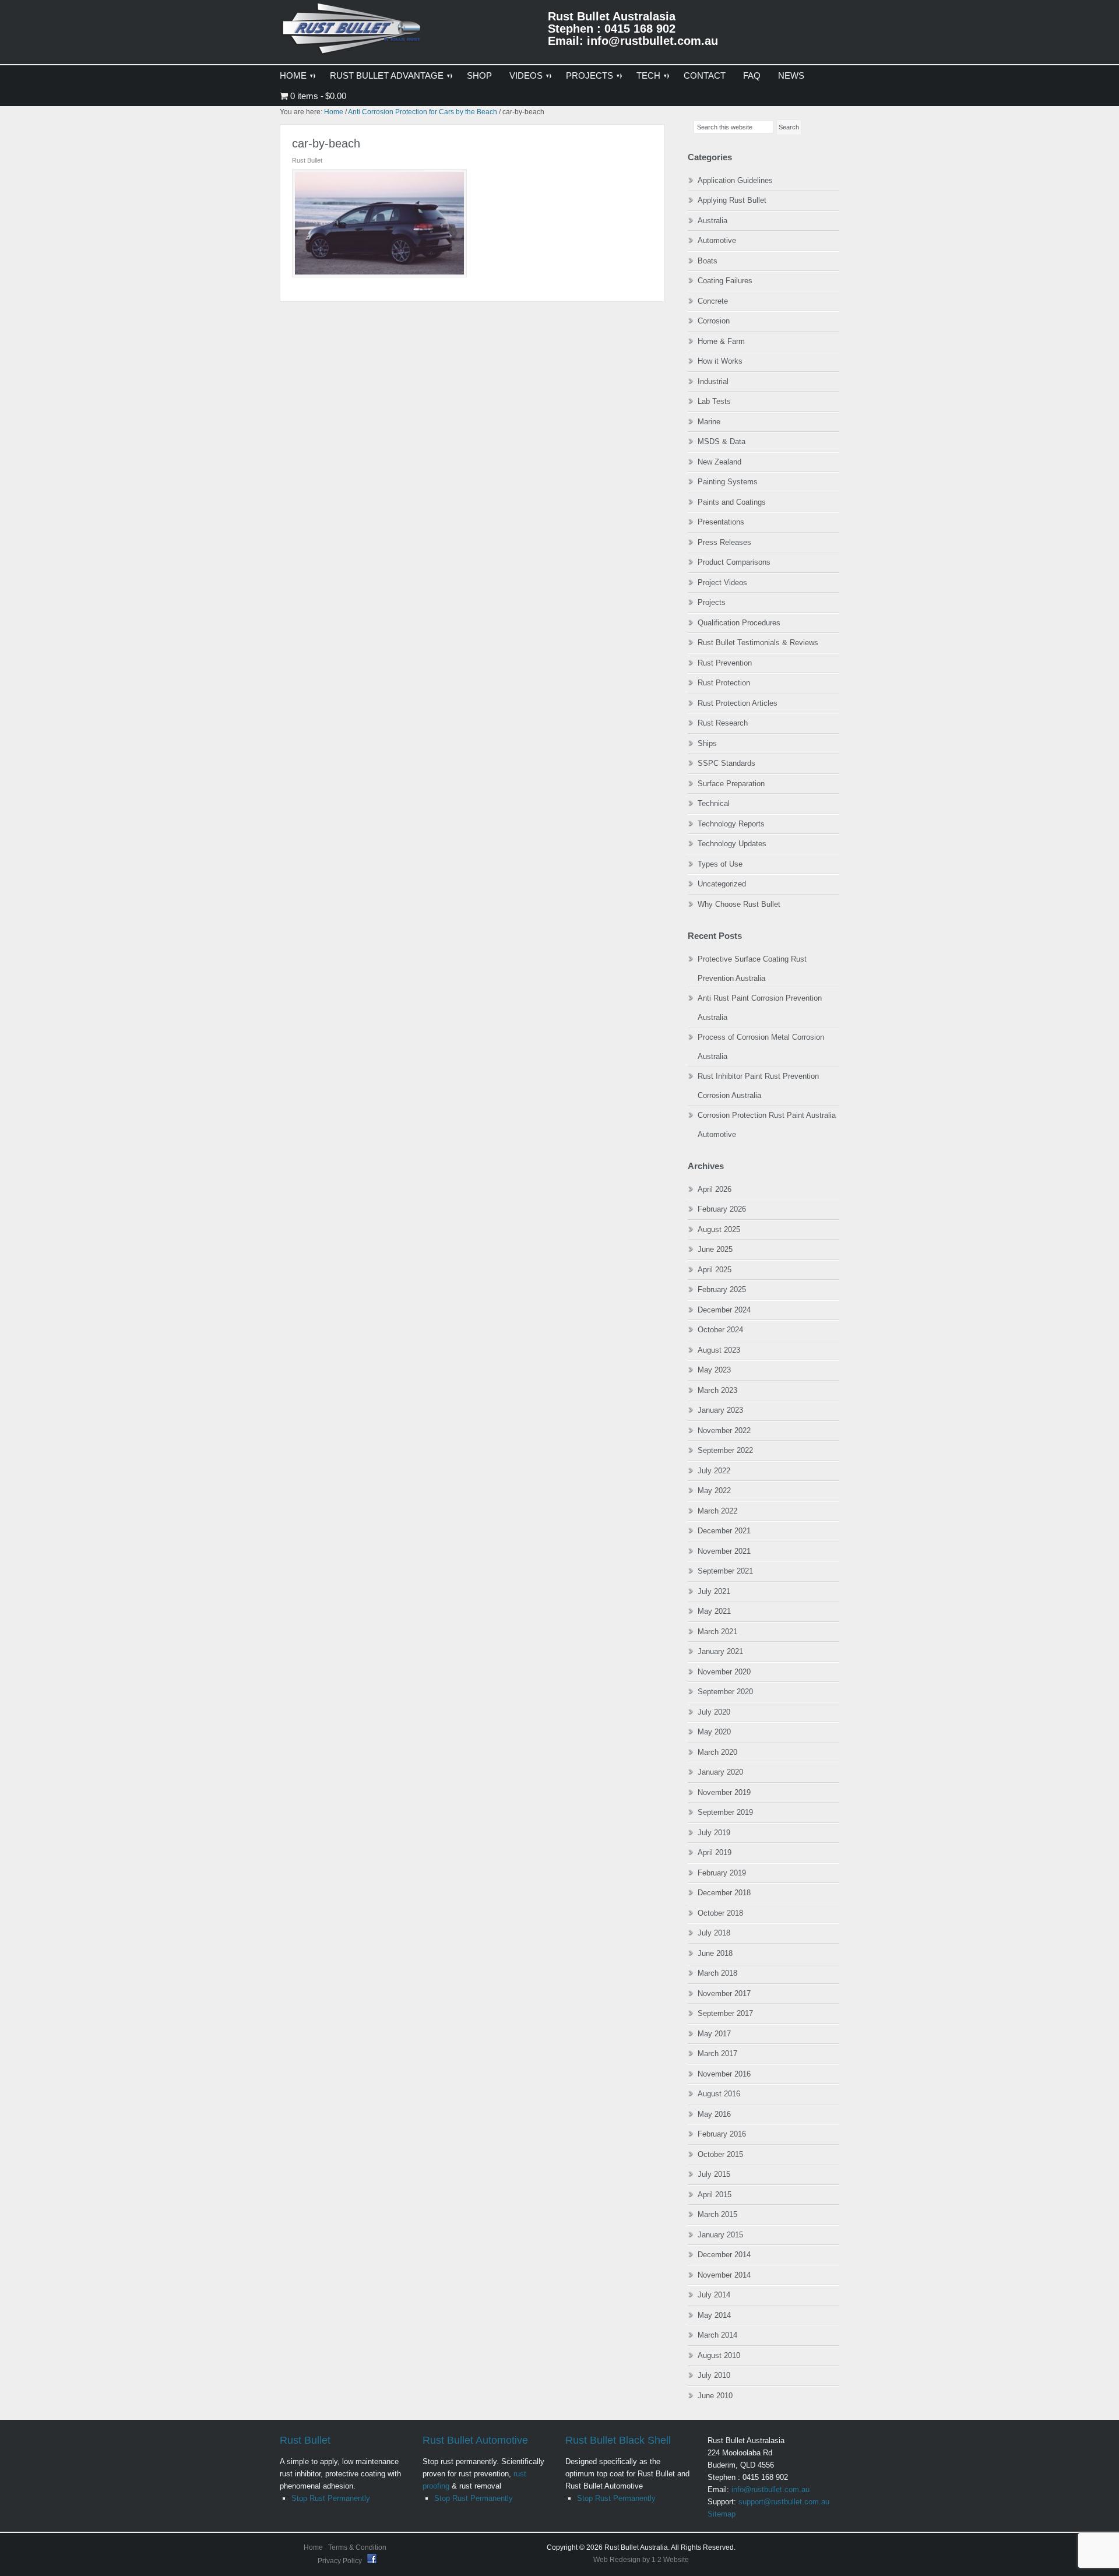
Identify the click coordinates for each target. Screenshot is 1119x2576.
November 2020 (724, 1672)
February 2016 (722, 2134)
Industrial (713, 381)
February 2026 (722, 1209)
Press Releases (724, 542)
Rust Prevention (725, 663)
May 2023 (714, 1370)
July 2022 (714, 1471)
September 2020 (725, 1692)
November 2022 (724, 1430)
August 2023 (719, 1350)
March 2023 (717, 1390)
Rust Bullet (305, 2440)
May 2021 (714, 1611)
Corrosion (714, 321)
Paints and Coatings (732, 502)
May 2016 (714, 2114)
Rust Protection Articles (738, 703)
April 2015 (715, 2195)
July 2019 (714, 1833)
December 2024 (724, 1310)
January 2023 (720, 1410)
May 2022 (714, 1491)
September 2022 (725, 1450)
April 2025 (715, 1270)
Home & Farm (721, 341)
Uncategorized (722, 884)
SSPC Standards (726, 763)
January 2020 (720, 1772)
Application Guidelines (735, 180)
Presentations (721, 522)
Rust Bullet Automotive (475, 2440)
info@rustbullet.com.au (770, 2489)
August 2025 (719, 1229)
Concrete (713, 301)
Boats (708, 261)
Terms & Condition (357, 2547)
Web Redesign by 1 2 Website (641, 2560)
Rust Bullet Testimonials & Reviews (758, 643)
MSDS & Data (722, 441)
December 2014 (724, 2255)
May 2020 (714, 1732)
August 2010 (719, 2355)
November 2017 (724, 1993)
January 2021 (720, 1651)
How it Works (720, 361)
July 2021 (714, 1591)
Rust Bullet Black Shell (618, 2440)
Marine (709, 422)
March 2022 (717, 1511)
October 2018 (720, 1913)
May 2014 (714, 2315)
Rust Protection (724, 683)
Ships (707, 743)
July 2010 (714, 2375)
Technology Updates (732, 844)
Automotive (717, 240)
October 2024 (720, 1330)
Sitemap (722, 2514)
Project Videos (722, 583)
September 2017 (725, 2013)
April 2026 (715, 1189)
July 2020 (714, 1712)
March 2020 (717, 1752)
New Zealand (719, 462)
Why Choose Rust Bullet (739, 904)
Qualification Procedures (739, 623)
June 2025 (715, 1249)
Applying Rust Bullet (732, 200)
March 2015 (717, 2214)
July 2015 (714, 2174)
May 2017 (714, 2034)
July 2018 (714, 1933)
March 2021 (717, 1632)
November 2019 (724, 1792)
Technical (714, 803)
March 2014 (717, 2335)
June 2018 (715, 1953)
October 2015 (720, 2154)
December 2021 (724, 1531)
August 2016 (719, 2094)
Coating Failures (725, 281)
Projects (712, 602)
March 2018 (717, 1973)
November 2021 (724, 1551)
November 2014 (724, 2275)
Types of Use (720, 864)
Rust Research (723, 723)
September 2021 (725, 1571)
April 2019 (715, 1852)
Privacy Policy (341, 2561)
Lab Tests (714, 401)
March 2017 (717, 2054)
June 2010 (715, 2396)
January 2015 (720, 2235)
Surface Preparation (731, 784)
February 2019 (722, 1873)
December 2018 (724, 1893)
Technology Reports (731, 824)
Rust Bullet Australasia (353, 33)
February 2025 (722, 1289)
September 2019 (725, 1812)
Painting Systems (728, 482)
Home (313, 2547)
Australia (712, 221)
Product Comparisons (734, 562)
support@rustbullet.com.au (784, 2502)
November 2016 (724, 2074)
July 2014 (714, 2295)
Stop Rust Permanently (331, 2498)
